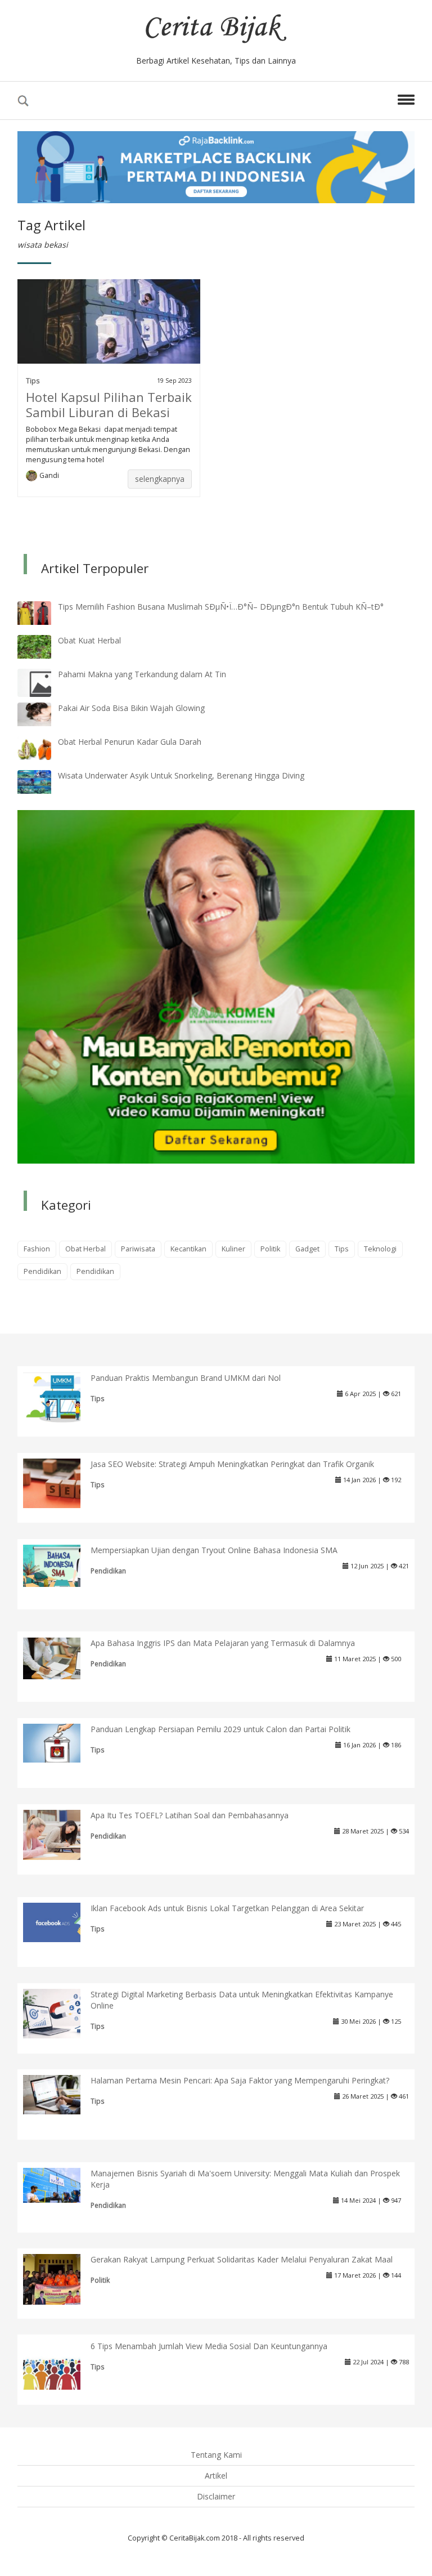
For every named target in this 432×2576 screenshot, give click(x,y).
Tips (33, 381)
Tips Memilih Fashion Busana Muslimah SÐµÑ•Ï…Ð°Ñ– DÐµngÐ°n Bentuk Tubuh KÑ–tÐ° (221, 607)
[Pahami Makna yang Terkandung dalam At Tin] (43, 683)
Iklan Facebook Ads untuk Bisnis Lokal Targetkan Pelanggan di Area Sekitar (227, 1908)
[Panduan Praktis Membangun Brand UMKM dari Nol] (60, 1397)
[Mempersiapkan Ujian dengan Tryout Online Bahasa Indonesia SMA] (60, 1565)
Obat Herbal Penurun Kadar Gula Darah (130, 742)
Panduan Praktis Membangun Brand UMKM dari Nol (186, 1378)
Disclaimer (216, 2496)
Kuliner (233, 1249)
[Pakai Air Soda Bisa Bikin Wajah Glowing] (43, 714)
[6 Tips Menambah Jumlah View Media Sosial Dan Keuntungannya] (60, 2364)
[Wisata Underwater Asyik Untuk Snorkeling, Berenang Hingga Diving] (43, 781)
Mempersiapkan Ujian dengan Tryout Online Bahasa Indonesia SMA (214, 1550)
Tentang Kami (216, 2455)
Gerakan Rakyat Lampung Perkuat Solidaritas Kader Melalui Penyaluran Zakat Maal (242, 2259)
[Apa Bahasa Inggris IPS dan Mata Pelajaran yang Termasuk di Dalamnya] (60, 1658)
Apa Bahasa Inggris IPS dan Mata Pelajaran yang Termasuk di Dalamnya (223, 1643)
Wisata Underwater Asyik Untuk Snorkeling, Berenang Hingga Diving (181, 775)
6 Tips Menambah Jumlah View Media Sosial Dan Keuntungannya (209, 2346)
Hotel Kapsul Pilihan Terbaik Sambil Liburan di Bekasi (109, 404)
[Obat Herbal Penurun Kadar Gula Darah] (43, 747)
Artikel (216, 2476)
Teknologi (380, 1249)
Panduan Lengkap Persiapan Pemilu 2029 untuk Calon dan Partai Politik (220, 1729)
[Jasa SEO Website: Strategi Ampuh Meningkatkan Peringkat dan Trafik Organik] (60, 1482)
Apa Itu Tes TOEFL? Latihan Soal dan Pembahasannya (190, 1815)
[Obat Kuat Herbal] (43, 646)
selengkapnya (160, 479)
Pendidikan (42, 1271)
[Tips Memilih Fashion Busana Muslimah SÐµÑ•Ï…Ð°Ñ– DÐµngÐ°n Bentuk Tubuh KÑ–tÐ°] (43, 612)
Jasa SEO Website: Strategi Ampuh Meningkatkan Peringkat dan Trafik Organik (232, 1464)
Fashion (37, 1249)
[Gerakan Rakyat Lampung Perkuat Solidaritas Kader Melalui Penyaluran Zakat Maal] (60, 2280)
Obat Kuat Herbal (89, 640)
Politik (270, 1249)
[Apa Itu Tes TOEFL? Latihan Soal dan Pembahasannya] (60, 1834)
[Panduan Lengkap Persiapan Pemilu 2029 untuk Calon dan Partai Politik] (60, 1742)
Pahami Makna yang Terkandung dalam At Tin (142, 674)
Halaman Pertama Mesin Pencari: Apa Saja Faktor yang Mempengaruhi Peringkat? (240, 2080)
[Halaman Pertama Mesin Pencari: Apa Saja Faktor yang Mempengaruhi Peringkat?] (60, 2094)
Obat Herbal (85, 1249)
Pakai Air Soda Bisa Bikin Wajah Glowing (131, 708)
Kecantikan (188, 1249)
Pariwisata (138, 1249)
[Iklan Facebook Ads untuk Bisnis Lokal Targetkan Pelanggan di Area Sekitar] (60, 1922)
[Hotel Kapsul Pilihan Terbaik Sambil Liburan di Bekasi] (109, 321)
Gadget (307, 1249)
